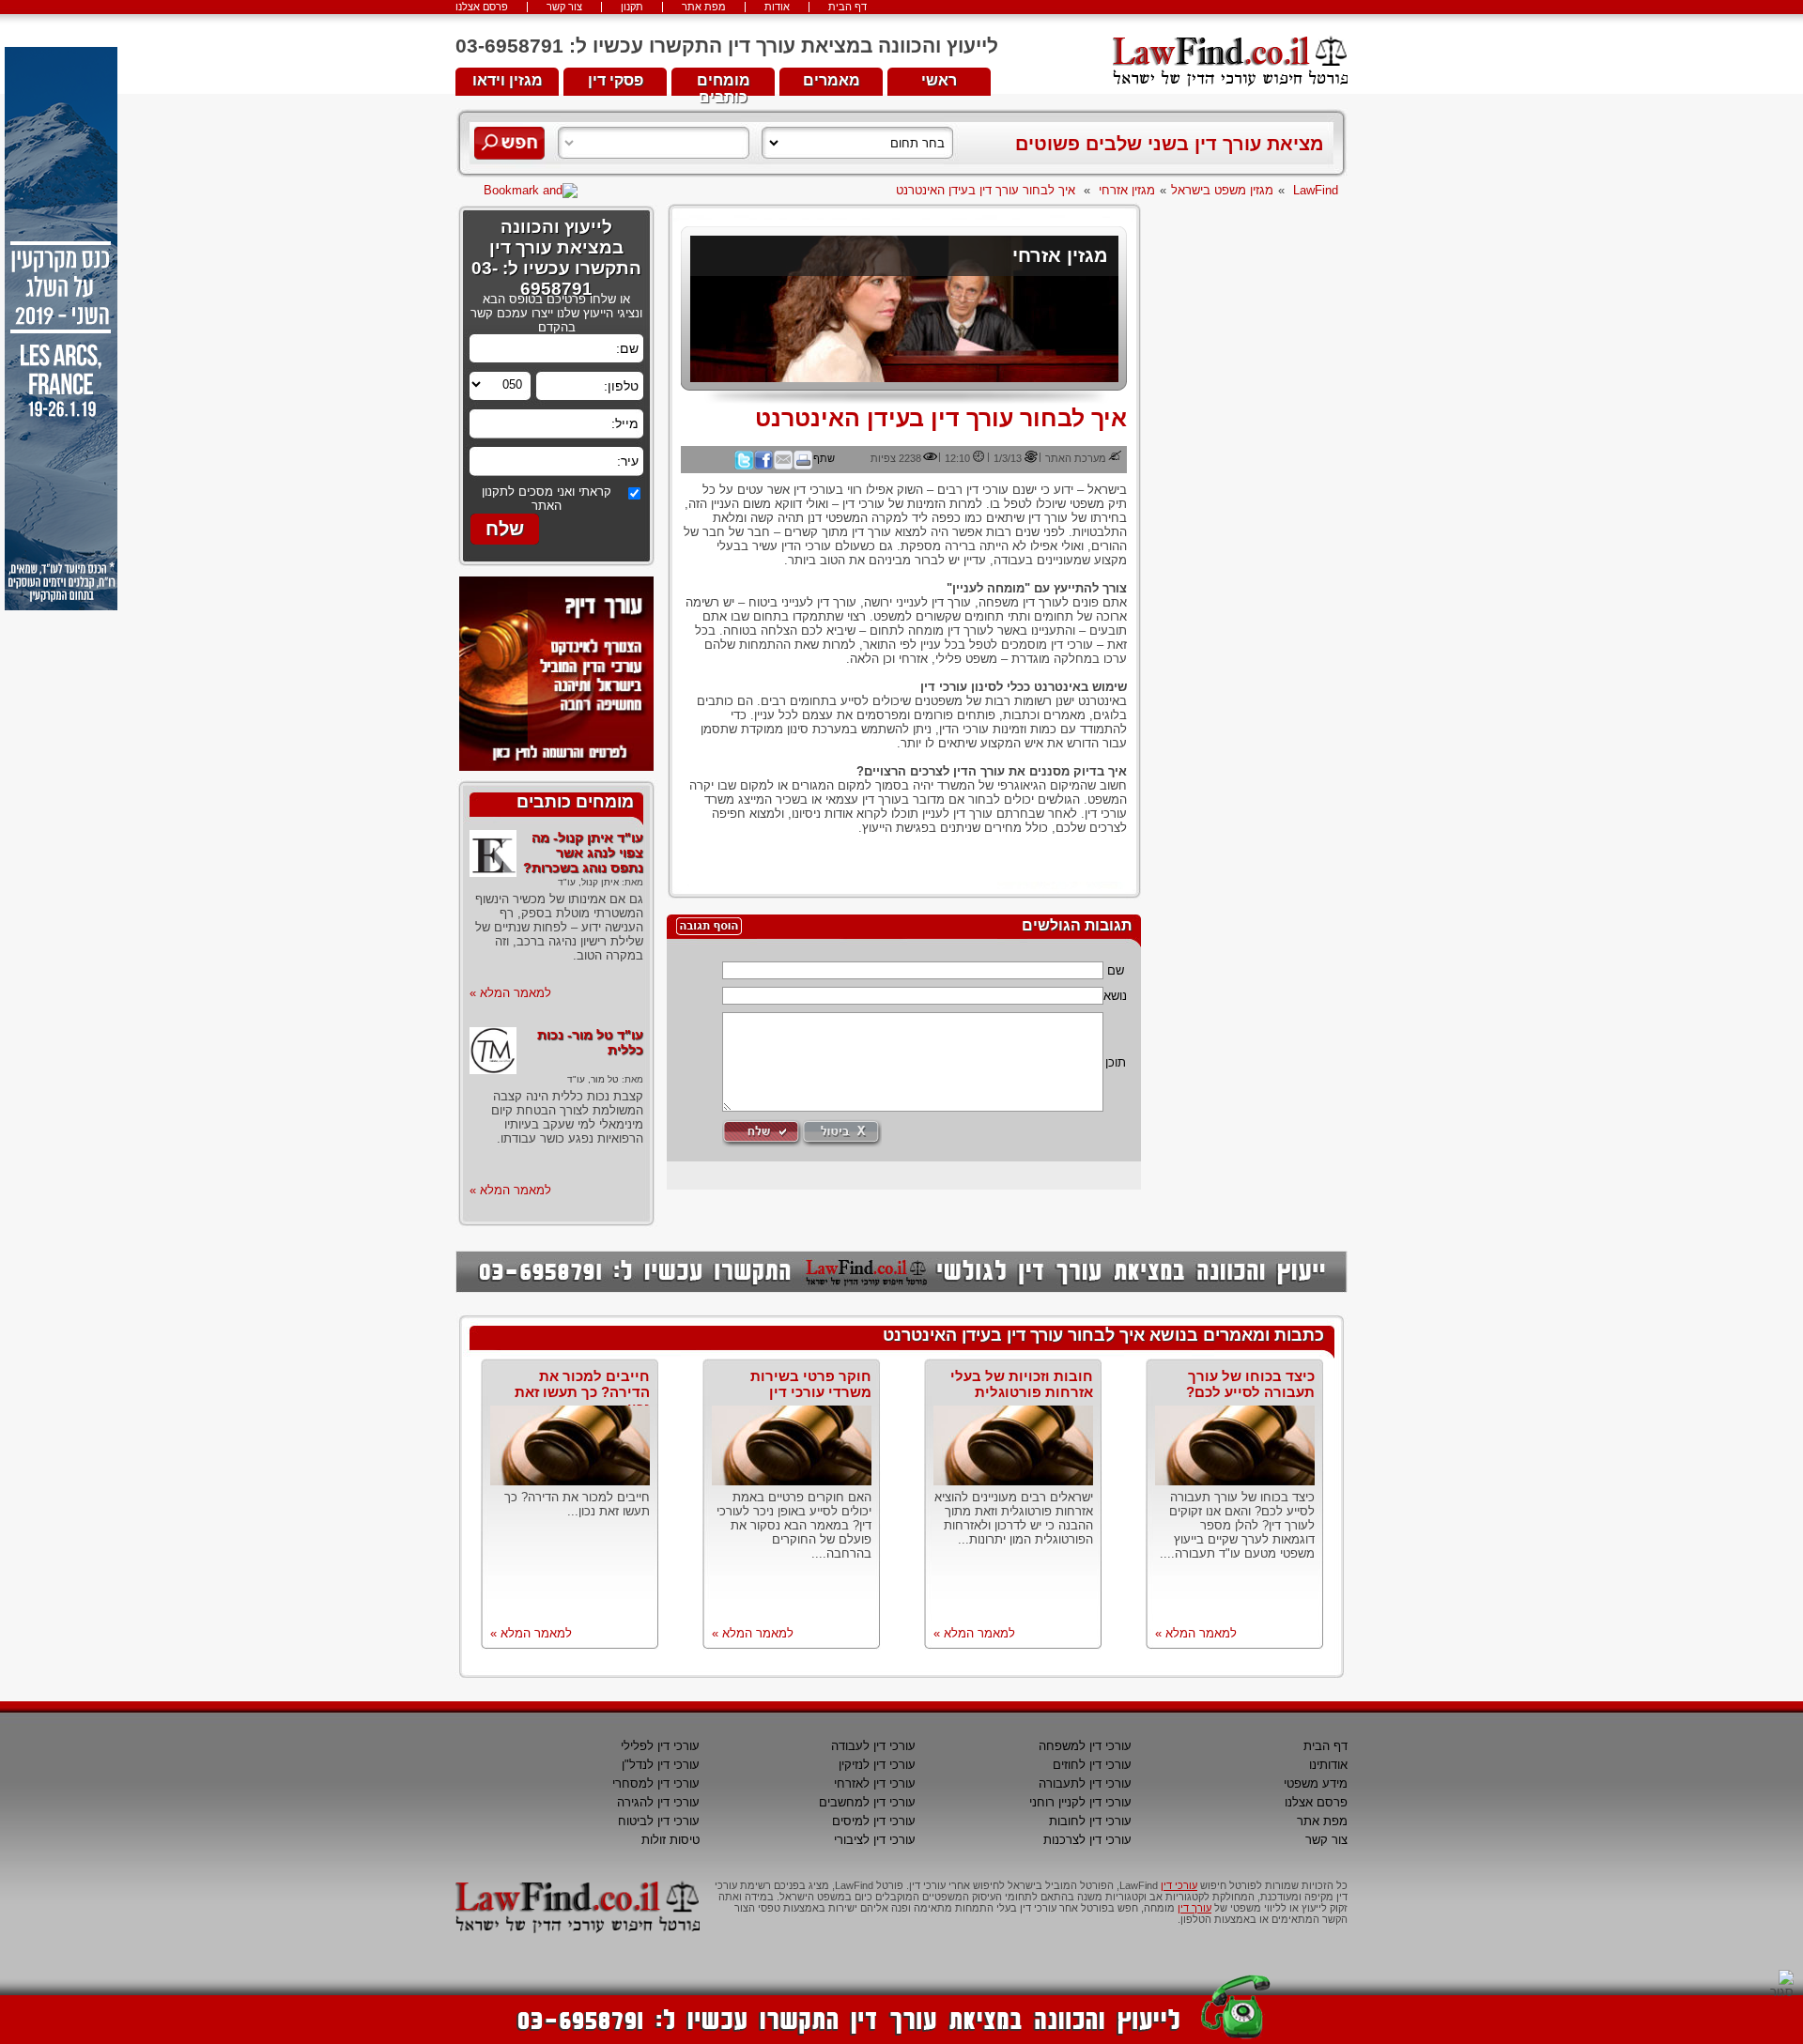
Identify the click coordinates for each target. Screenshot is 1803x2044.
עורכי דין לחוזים (1092, 1765)
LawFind (1316, 190)
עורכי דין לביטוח (659, 1821)
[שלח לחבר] (783, 466)
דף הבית (848, 7)
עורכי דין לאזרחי (875, 1783)
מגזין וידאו (508, 80)
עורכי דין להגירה (658, 1802)
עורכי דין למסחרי (656, 1783)
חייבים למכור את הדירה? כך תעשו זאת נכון (582, 1392)
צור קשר (564, 7)
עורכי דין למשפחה (1085, 1746)
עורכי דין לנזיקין (877, 1765)
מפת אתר (704, 7)
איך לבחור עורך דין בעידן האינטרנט (986, 190)
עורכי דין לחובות (1090, 1821)
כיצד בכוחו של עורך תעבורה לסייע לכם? (1250, 1384)
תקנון (632, 7)
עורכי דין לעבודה (873, 1746)
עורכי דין (1179, 1885)
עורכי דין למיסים (874, 1821)
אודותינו (1328, 1765)
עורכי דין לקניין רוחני (1080, 1802)
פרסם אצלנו (482, 7)
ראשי (939, 80)
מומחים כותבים (724, 84)
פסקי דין (616, 80)
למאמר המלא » (510, 993)
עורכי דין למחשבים (867, 1802)
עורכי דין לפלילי (660, 1746)
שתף (824, 458)
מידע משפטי (1316, 1783)
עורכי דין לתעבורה (1085, 1783)
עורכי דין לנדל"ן (661, 1765)
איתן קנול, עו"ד (588, 882)
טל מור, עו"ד (593, 1079)
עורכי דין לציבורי (875, 1840)
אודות (777, 7)
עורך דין (1194, 1908)
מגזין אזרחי (1127, 190)
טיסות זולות (670, 1840)
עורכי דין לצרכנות (1087, 1840)
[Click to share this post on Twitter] (744, 466)
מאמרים (832, 80)
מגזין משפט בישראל (1222, 190)
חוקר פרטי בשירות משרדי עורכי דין (811, 1384)
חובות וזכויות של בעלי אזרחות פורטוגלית (1022, 1384)
